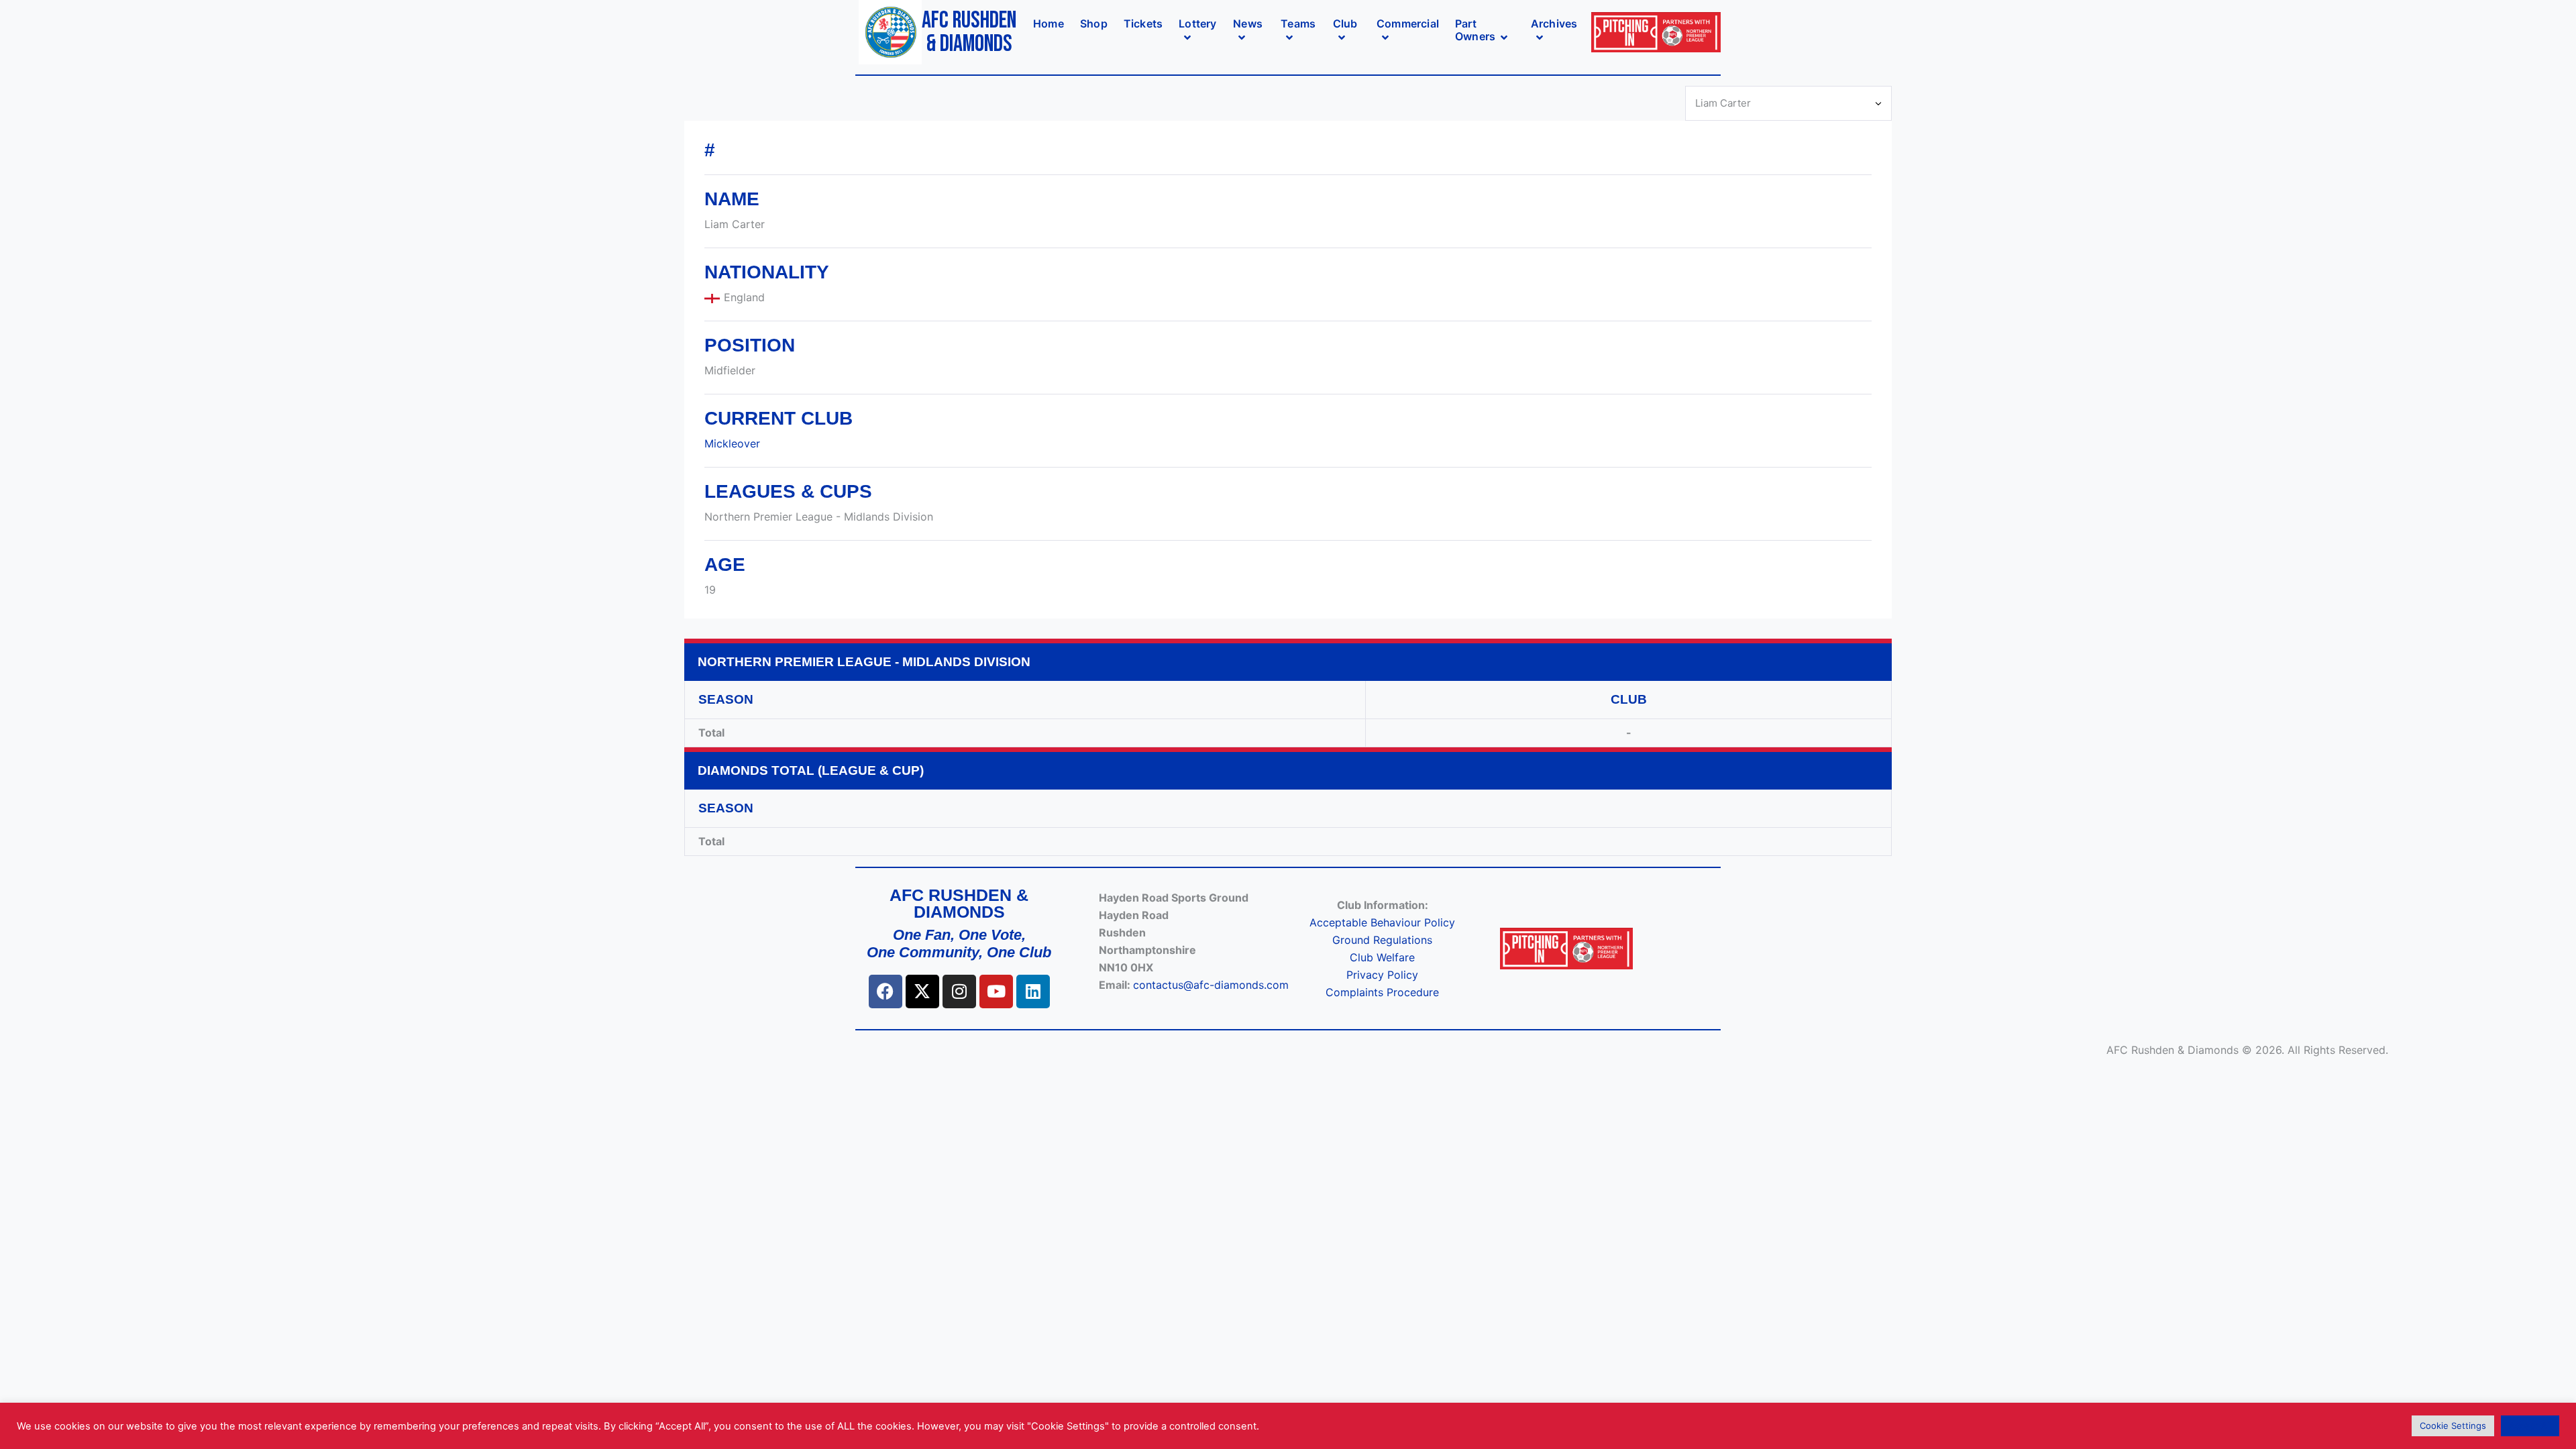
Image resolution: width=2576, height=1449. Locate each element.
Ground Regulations (1382, 940)
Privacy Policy (1382, 975)
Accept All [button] (2530, 1426)
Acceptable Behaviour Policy (1382, 922)
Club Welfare (1382, 957)
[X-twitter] (922, 991)
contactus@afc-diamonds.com (1211, 985)
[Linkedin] (1033, 991)
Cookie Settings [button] (2453, 1426)
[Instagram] (959, 991)
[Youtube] (996, 991)
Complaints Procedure (1382, 992)
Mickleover (732, 443)
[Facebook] (885, 991)
